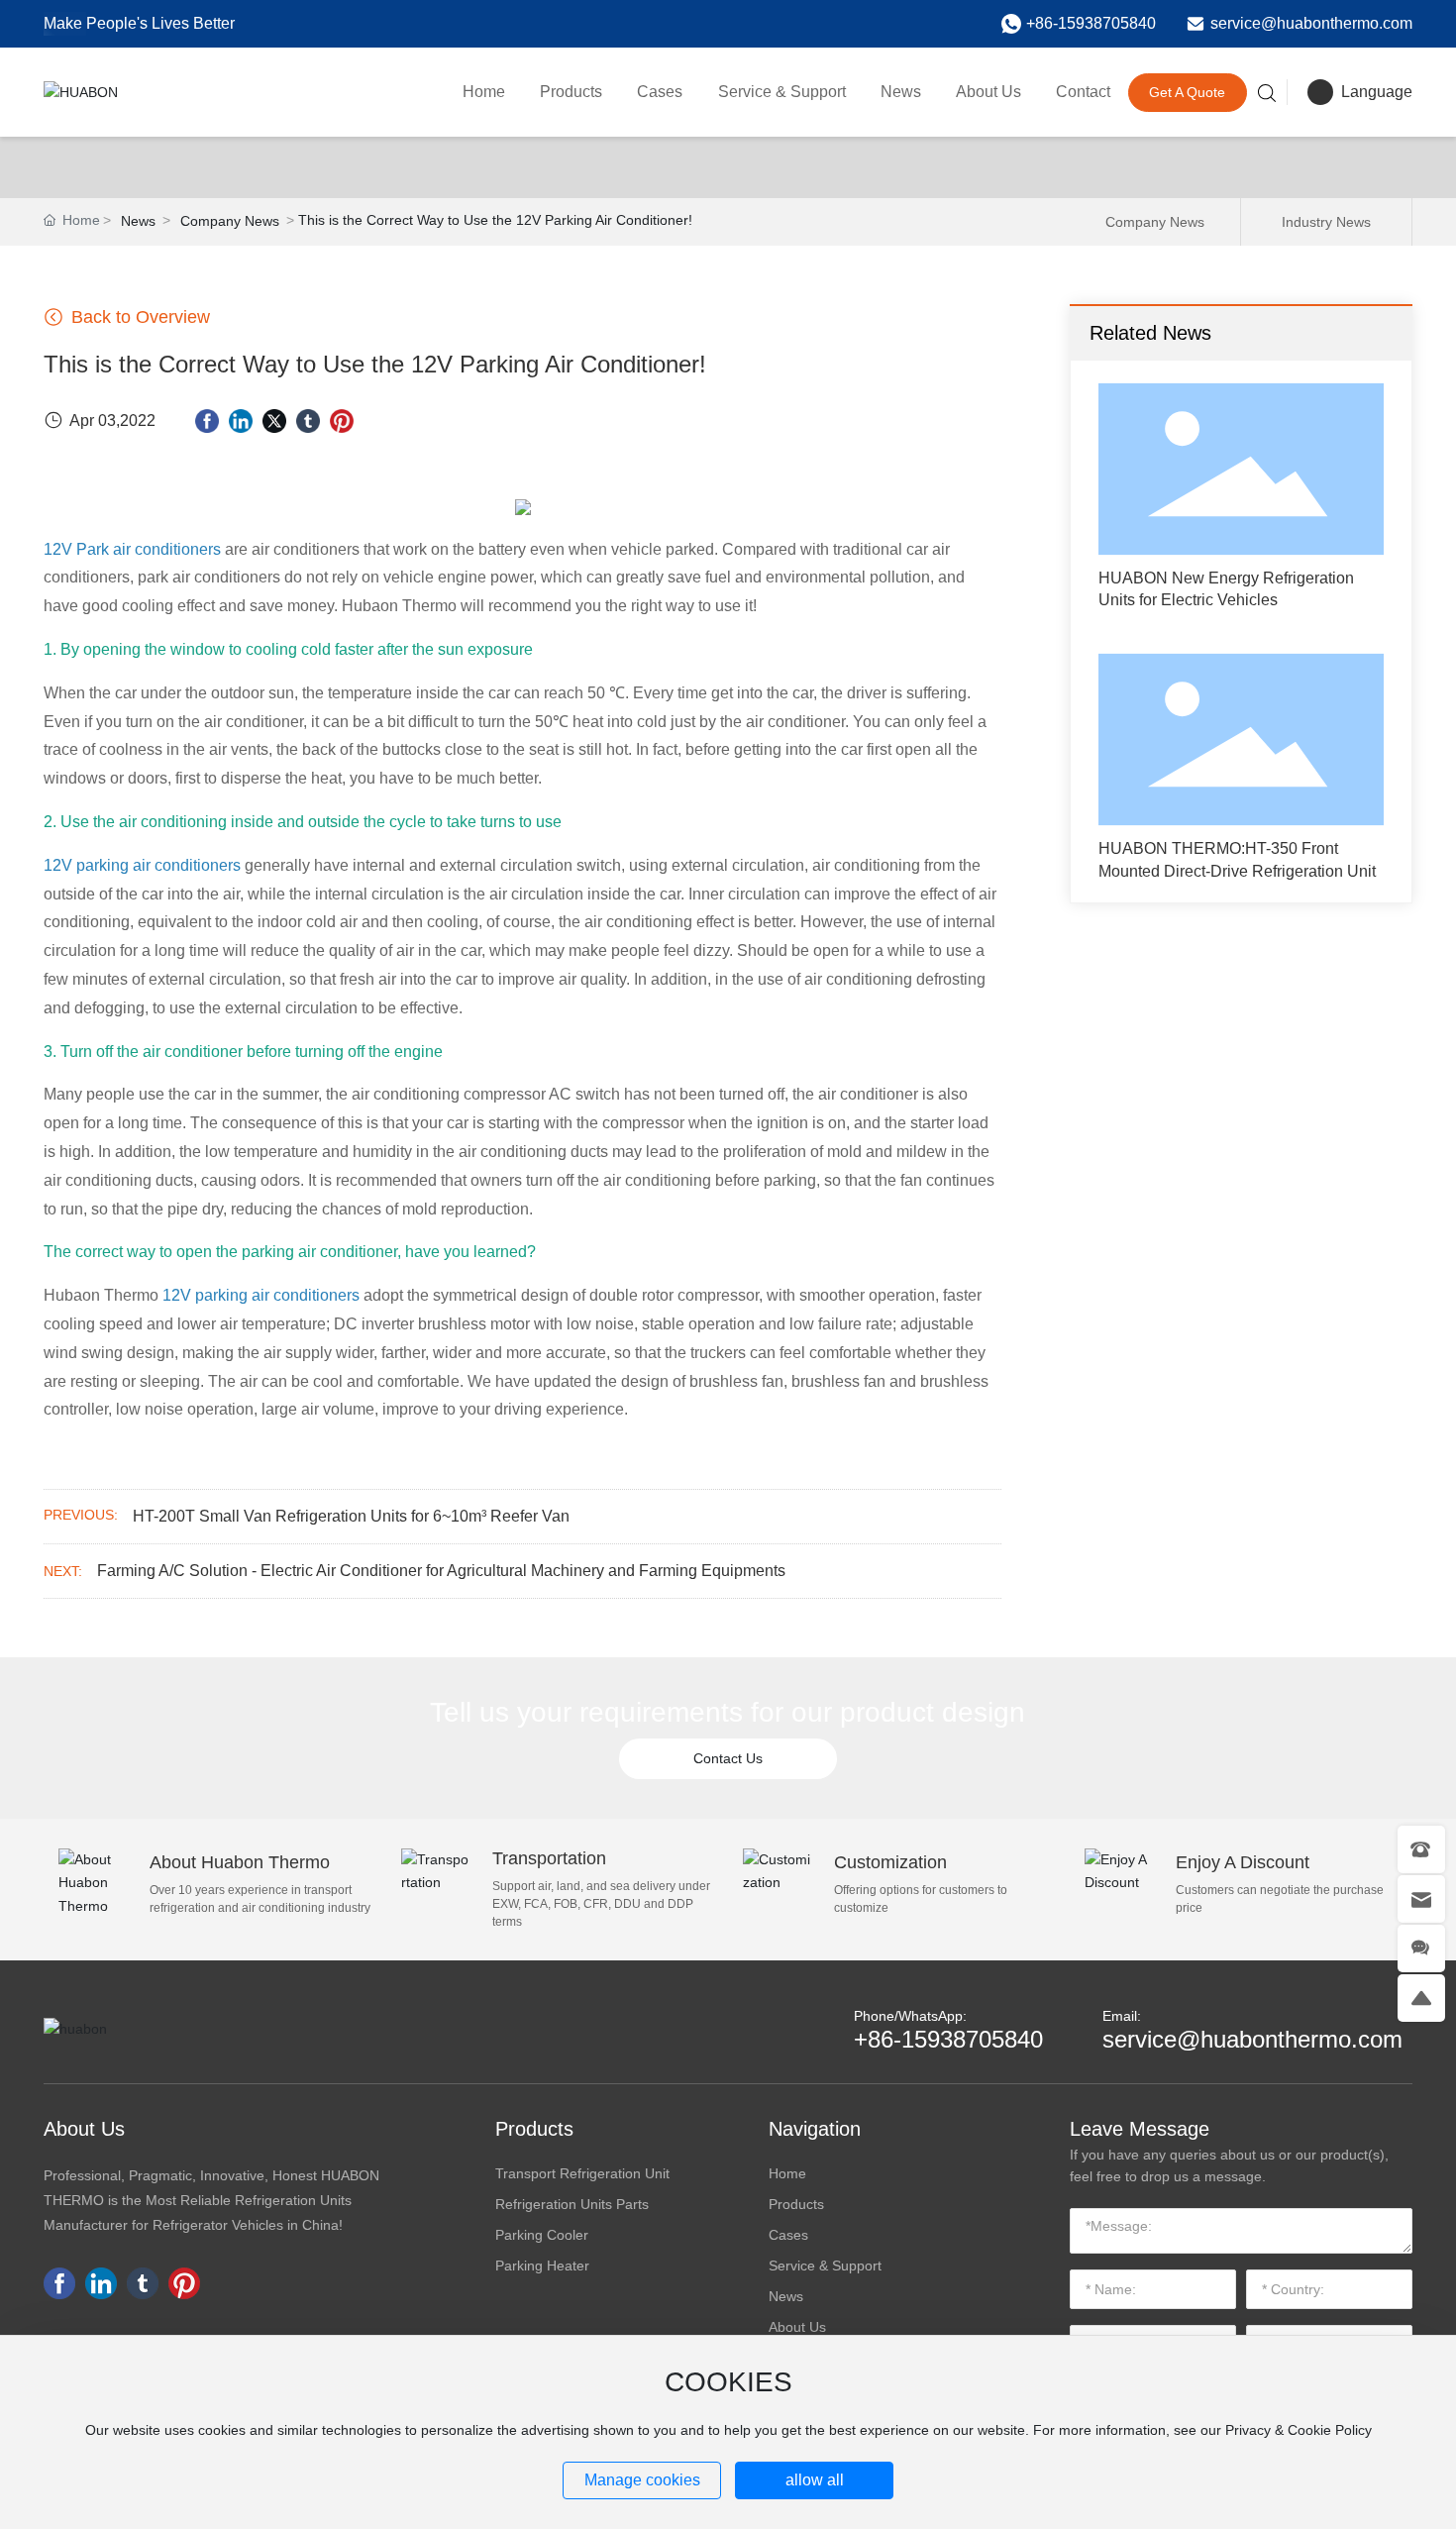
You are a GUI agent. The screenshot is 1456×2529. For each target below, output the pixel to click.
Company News (230, 221)
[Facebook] (207, 421)
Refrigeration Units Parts (572, 2204)
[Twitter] (274, 421)
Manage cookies (642, 2480)
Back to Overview (138, 317)
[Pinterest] (342, 421)
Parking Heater (542, 2266)
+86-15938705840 (1091, 23)
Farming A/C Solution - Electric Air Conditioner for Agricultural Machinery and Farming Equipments (441, 1571)
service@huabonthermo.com (1311, 23)
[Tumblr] (308, 421)
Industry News (1326, 222)
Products (534, 2129)
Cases (788, 2235)
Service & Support (825, 2266)
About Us (84, 2129)
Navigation (815, 2129)
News (138, 221)
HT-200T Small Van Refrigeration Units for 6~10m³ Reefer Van (351, 1516)
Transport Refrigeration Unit (582, 2173)
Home (787, 2173)
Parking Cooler (542, 2235)
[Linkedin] (241, 421)
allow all (815, 2480)
